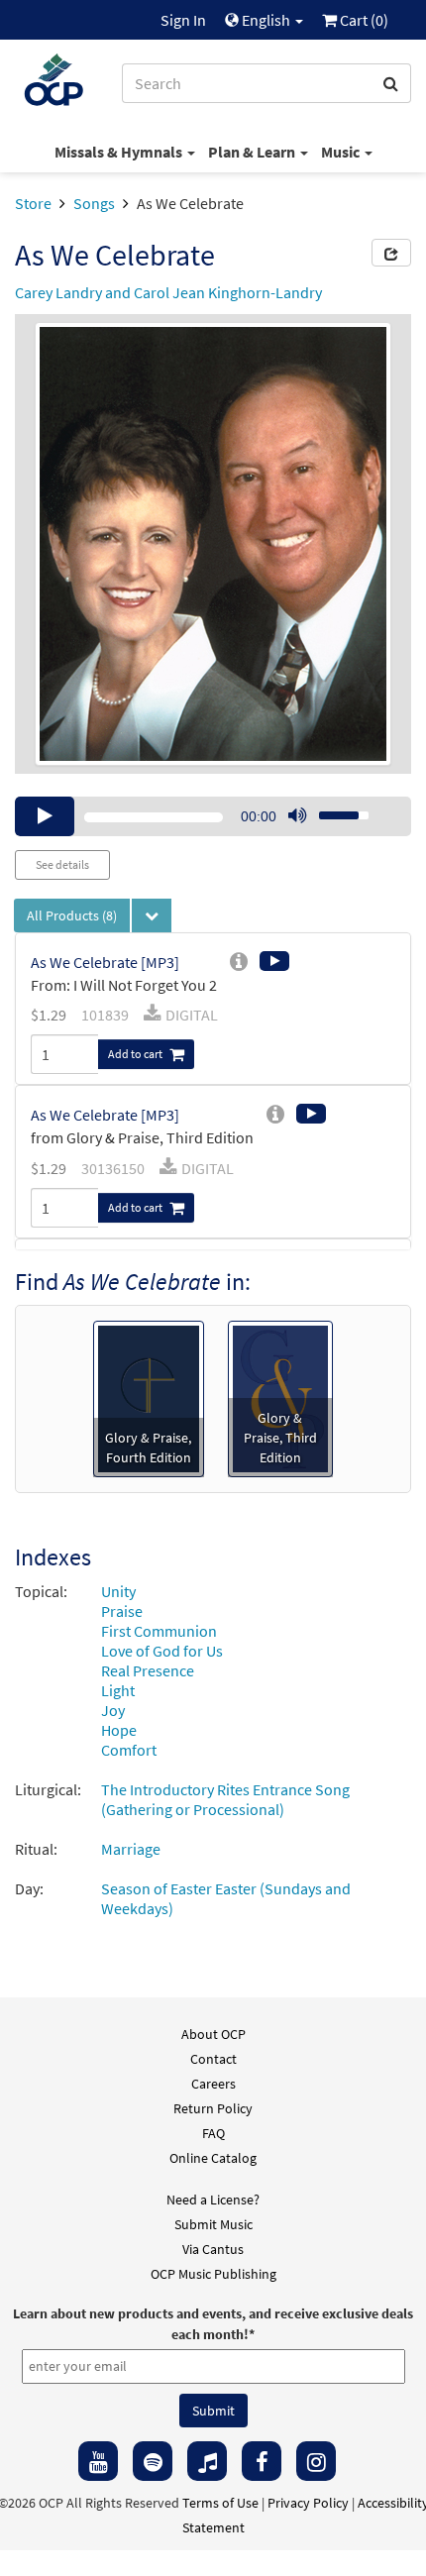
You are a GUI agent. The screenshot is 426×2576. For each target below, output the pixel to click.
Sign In (183, 20)
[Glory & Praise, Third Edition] (280, 1397)
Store (33, 203)
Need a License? (213, 2200)
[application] (213, 816)
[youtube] (98, 2461)
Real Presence (148, 1670)
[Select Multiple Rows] (152, 915)
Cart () (363, 20)
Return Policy (213, 2108)
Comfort (129, 1750)
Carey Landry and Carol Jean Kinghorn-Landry (168, 292)
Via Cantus (213, 2249)
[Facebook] (262, 2461)
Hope (119, 1730)
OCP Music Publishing (213, 2274)
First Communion (159, 1631)
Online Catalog (213, 2158)
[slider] (333, 809)
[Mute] (297, 816)
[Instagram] (316, 2461)
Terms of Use (220, 2503)
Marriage (131, 1849)
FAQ (213, 2133)
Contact (213, 2059)
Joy (113, 1710)
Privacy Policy (308, 2503)
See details (62, 864)
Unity (118, 1591)
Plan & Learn (253, 152)
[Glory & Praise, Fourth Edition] (149, 1397)
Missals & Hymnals (120, 152)
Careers (213, 2084)
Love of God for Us (162, 1651)
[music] (207, 2461)
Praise (122, 1611)
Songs (94, 203)
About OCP (213, 2034)
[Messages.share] (391, 253)
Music (342, 152)
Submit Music (213, 2224)
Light (118, 1690)
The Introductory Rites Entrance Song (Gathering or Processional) (225, 1799)
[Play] (45, 816)
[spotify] (153, 2461)
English (266, 20)
